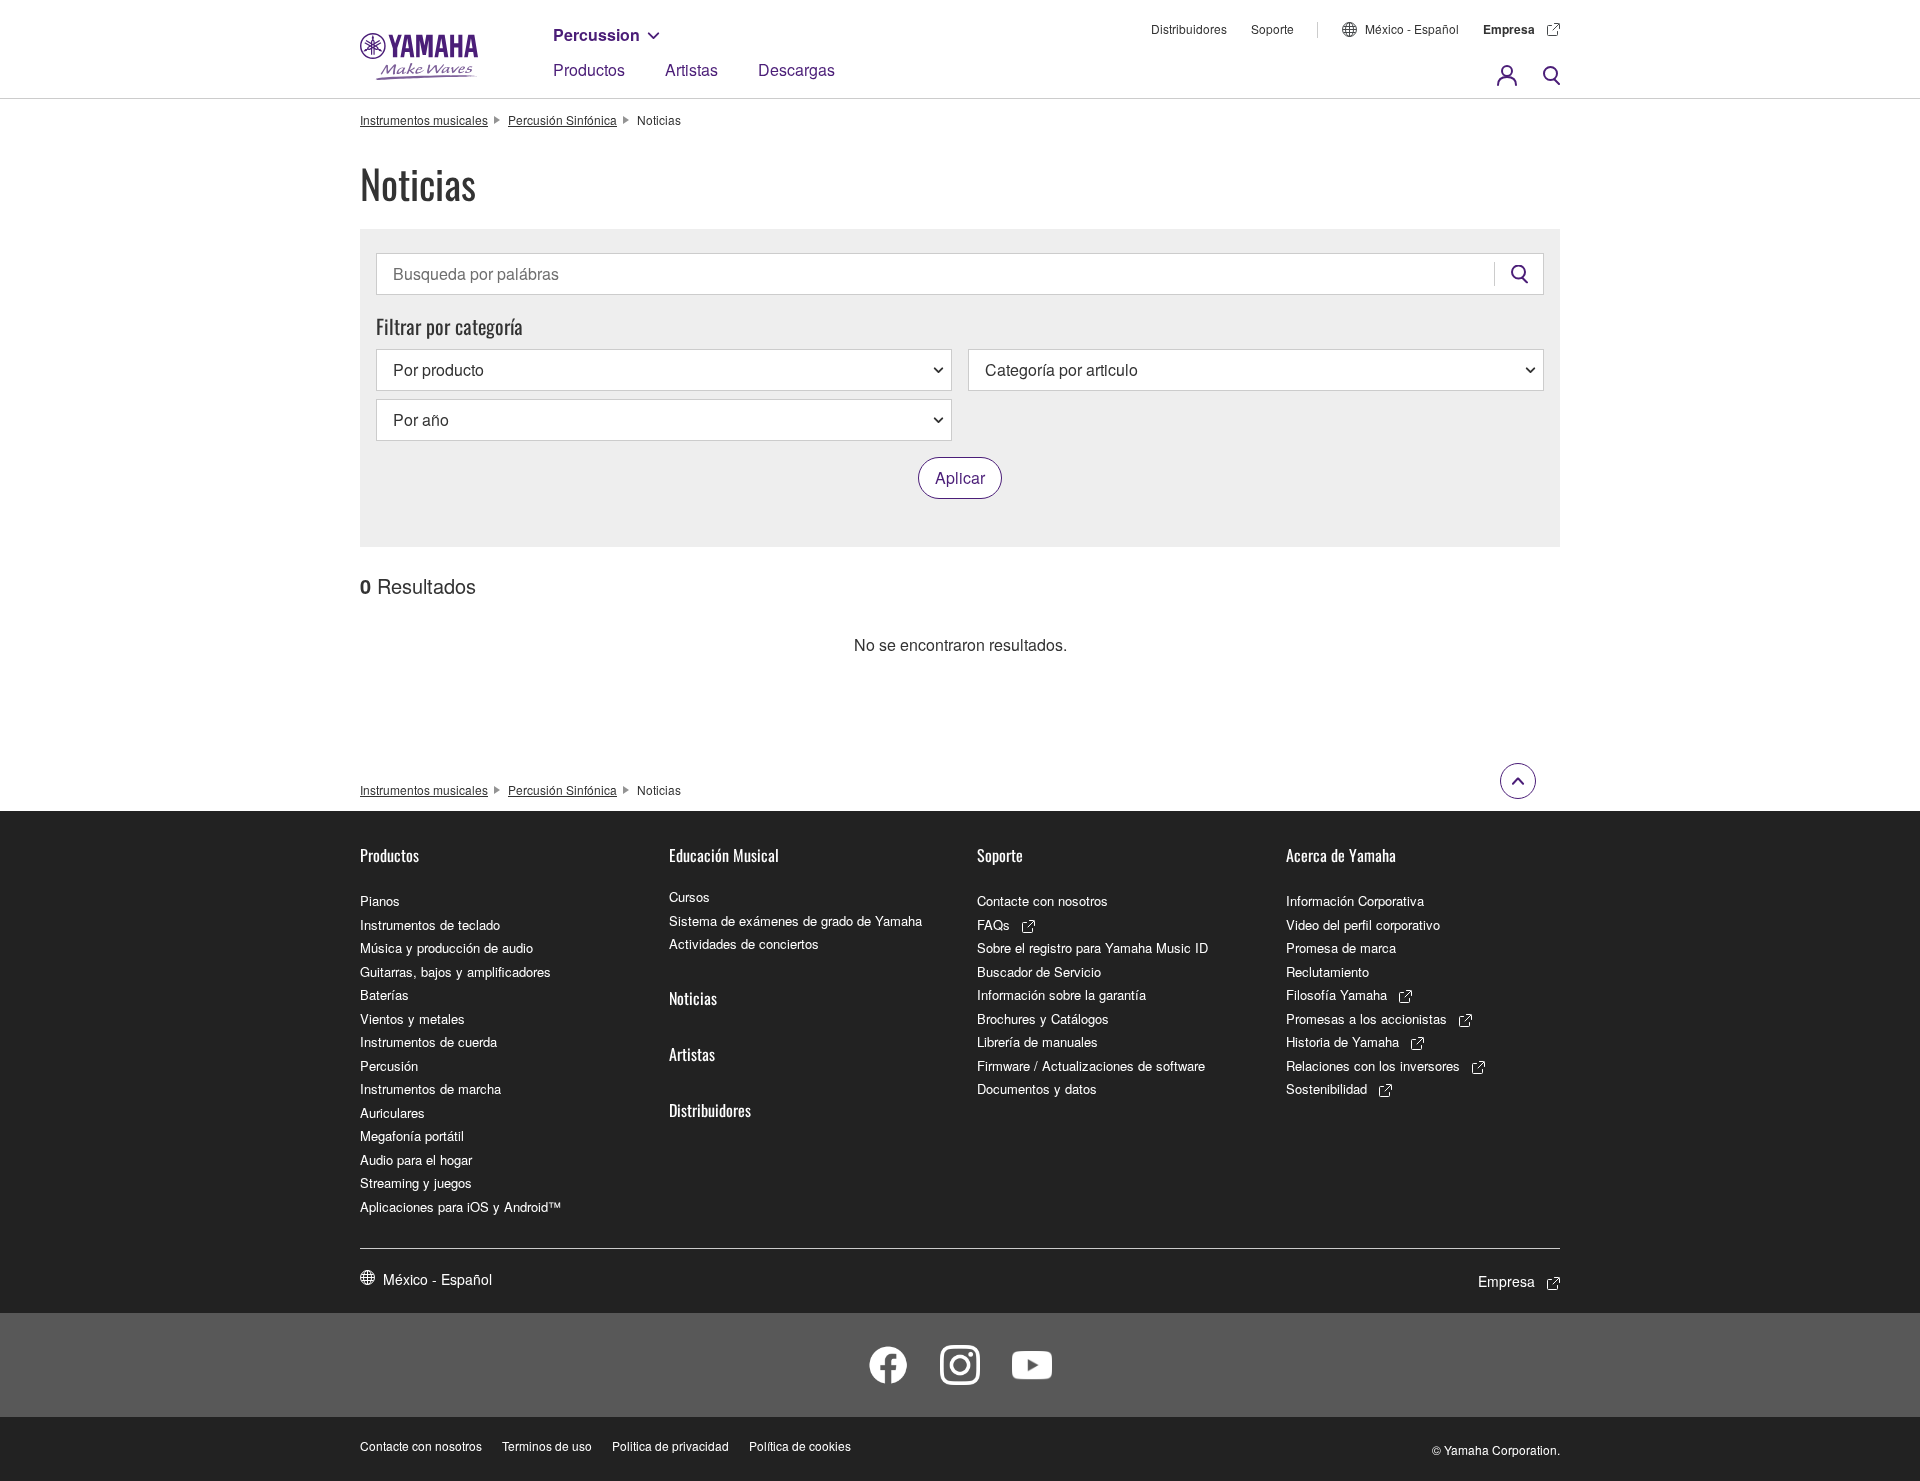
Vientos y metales (412, 1018)
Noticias (693, 998)
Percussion (596, 34)
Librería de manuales (1037, 1041)
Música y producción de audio (446, 947)
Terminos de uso (547, 1445)
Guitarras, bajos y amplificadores (455, 971)
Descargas (796, 69)
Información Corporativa (1355, 900)
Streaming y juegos (416, 1182)
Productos (589, 69)
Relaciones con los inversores (1373, 1065)
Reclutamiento (1327, 971)
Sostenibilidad (1326, 1088)
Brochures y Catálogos (1043, 1018)
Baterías (384, 994)
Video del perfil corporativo (1363, 924)
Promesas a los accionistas (1366, 1018)
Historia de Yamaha (1342, 1041)
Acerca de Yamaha (1341, 855)
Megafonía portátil (412, 1135)
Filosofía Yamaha (1336, 994)
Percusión (389, 1065)
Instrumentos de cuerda (428, 1041)
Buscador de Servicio (1039, 971)
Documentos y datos (1037, 1088)
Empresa (1509, 29)
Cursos (689, 896)
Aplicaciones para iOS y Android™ (460, 1206)
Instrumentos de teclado (430, 924)
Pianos (380, 900)
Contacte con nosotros (1042, 900)
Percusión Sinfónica (562, 119)
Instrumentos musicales (424, 119)
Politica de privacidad (670, 1445)
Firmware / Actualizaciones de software (1091, 1065)
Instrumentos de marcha (430, 1088)
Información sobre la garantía (1061, 994)
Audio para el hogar (416, 1159)
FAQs (993, 924)
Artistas (691, 69)
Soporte (1272, 28)
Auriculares (392, 1112)
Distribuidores (1189, 28)
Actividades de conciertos (744, 943)
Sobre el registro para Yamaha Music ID (1092, 947)
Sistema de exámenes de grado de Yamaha (795, 920)
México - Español (1412, 28)
